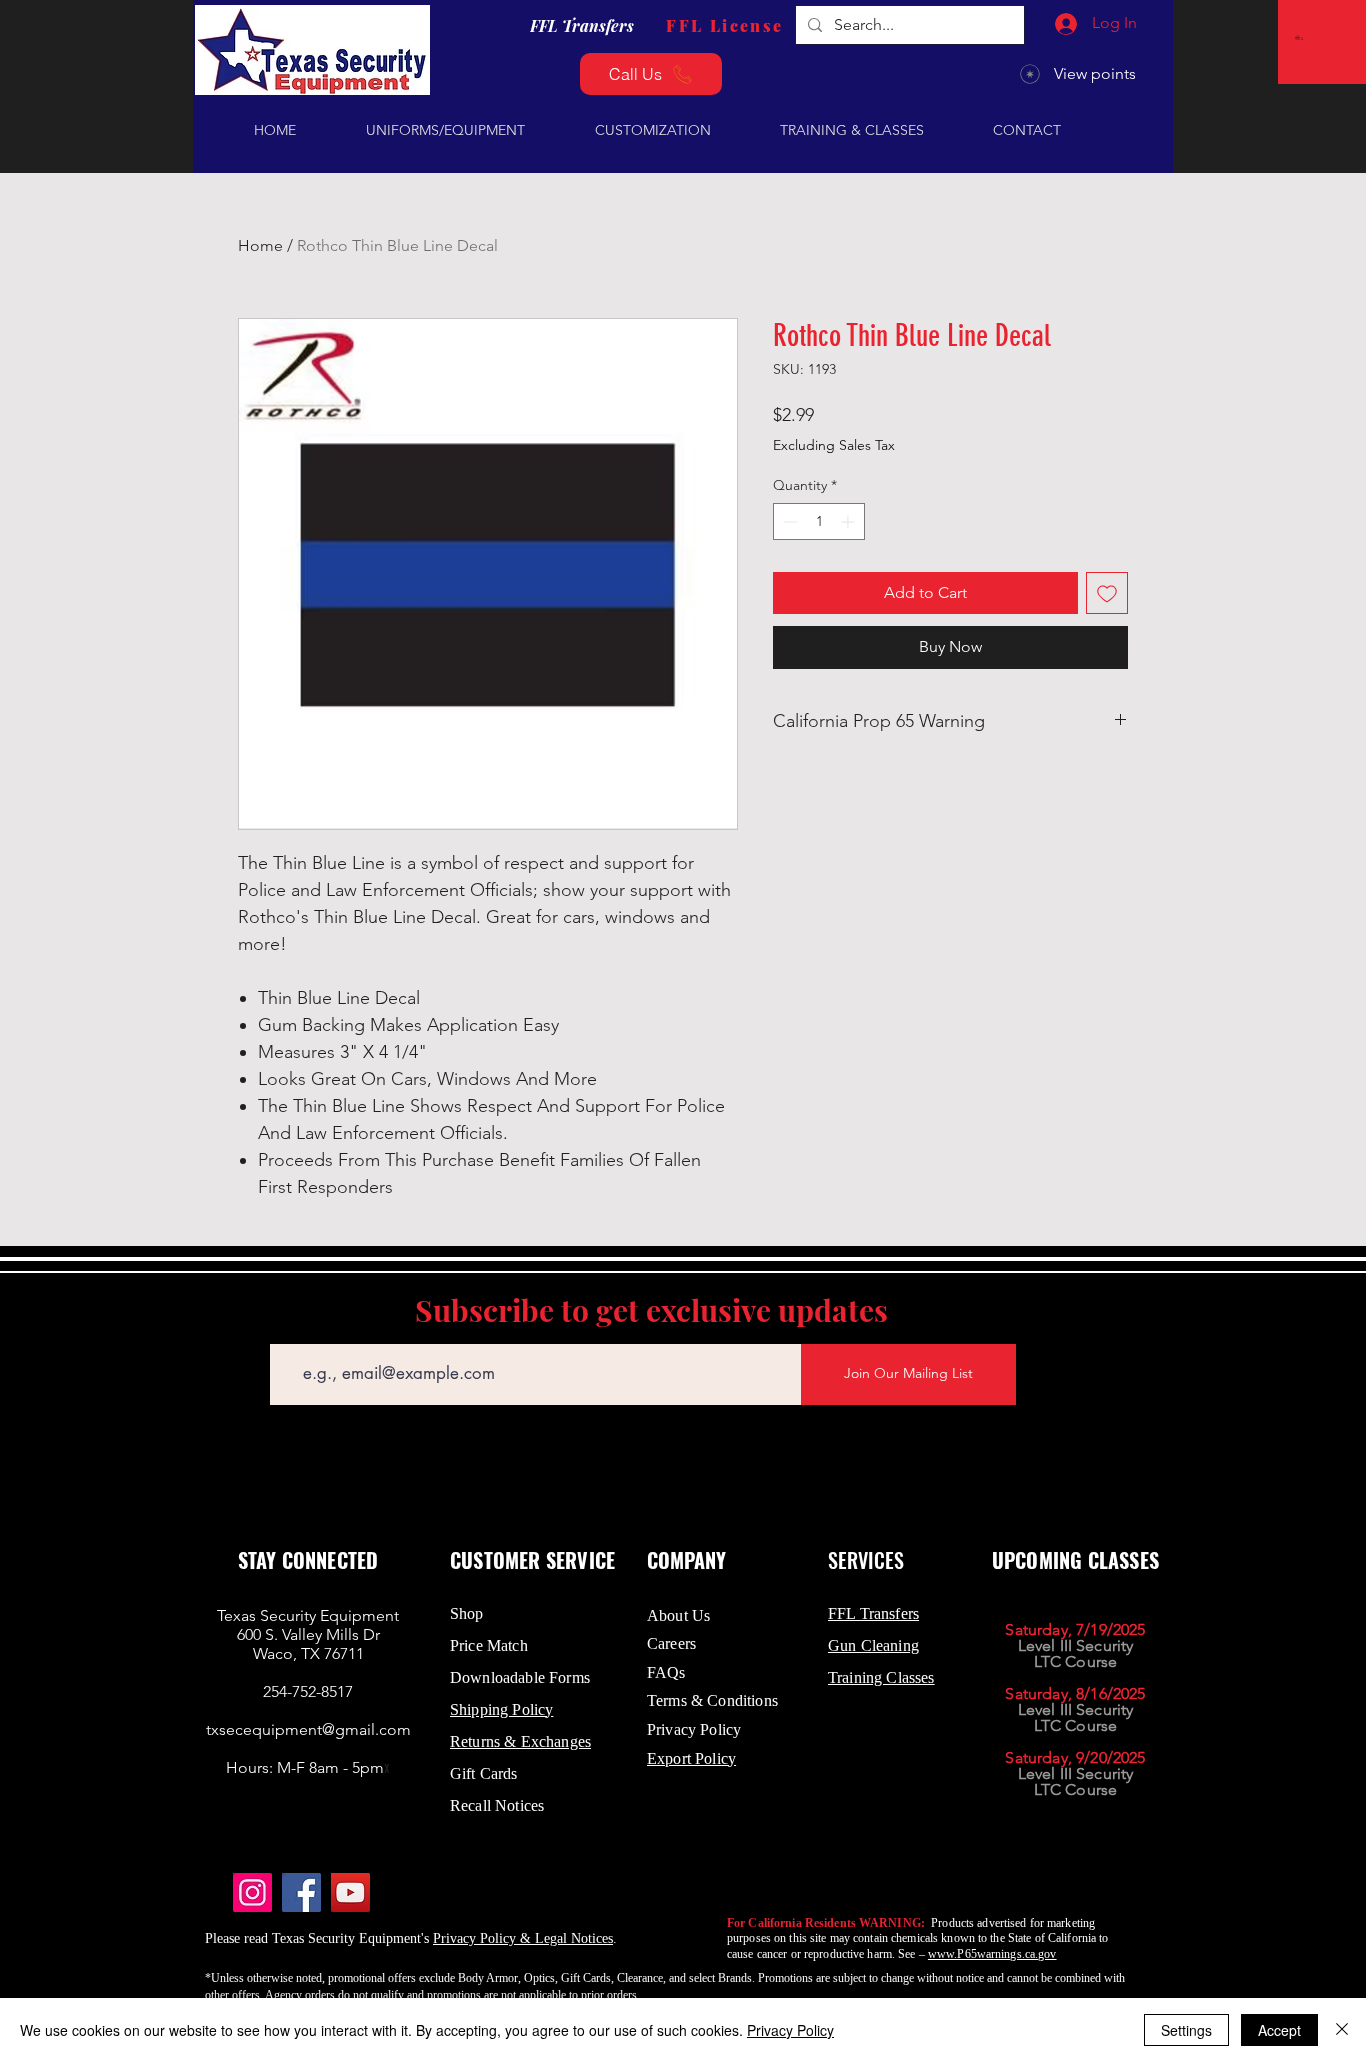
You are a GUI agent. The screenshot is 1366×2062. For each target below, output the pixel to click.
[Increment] (849, 521)
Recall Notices (497, 1805)
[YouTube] (350, 1892)
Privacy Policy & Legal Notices (523, 1938)
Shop (467, 1613)
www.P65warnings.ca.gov (992, 1954)
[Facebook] (301, 1892)
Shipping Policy (501, 1709)
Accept (1279, 2030)
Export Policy (691, 1758)
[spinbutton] (819, 521)
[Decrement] (788, 521)
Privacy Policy (790, 2030)
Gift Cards (484, 1773)
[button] (1300, 37)
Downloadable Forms (520, 1677)
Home (260, 245)
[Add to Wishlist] (1107, 593)
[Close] (1342, 2030)
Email (286, 1329)
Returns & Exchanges (520, 1741)
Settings (1186, 2030)
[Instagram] (252, 1892)
